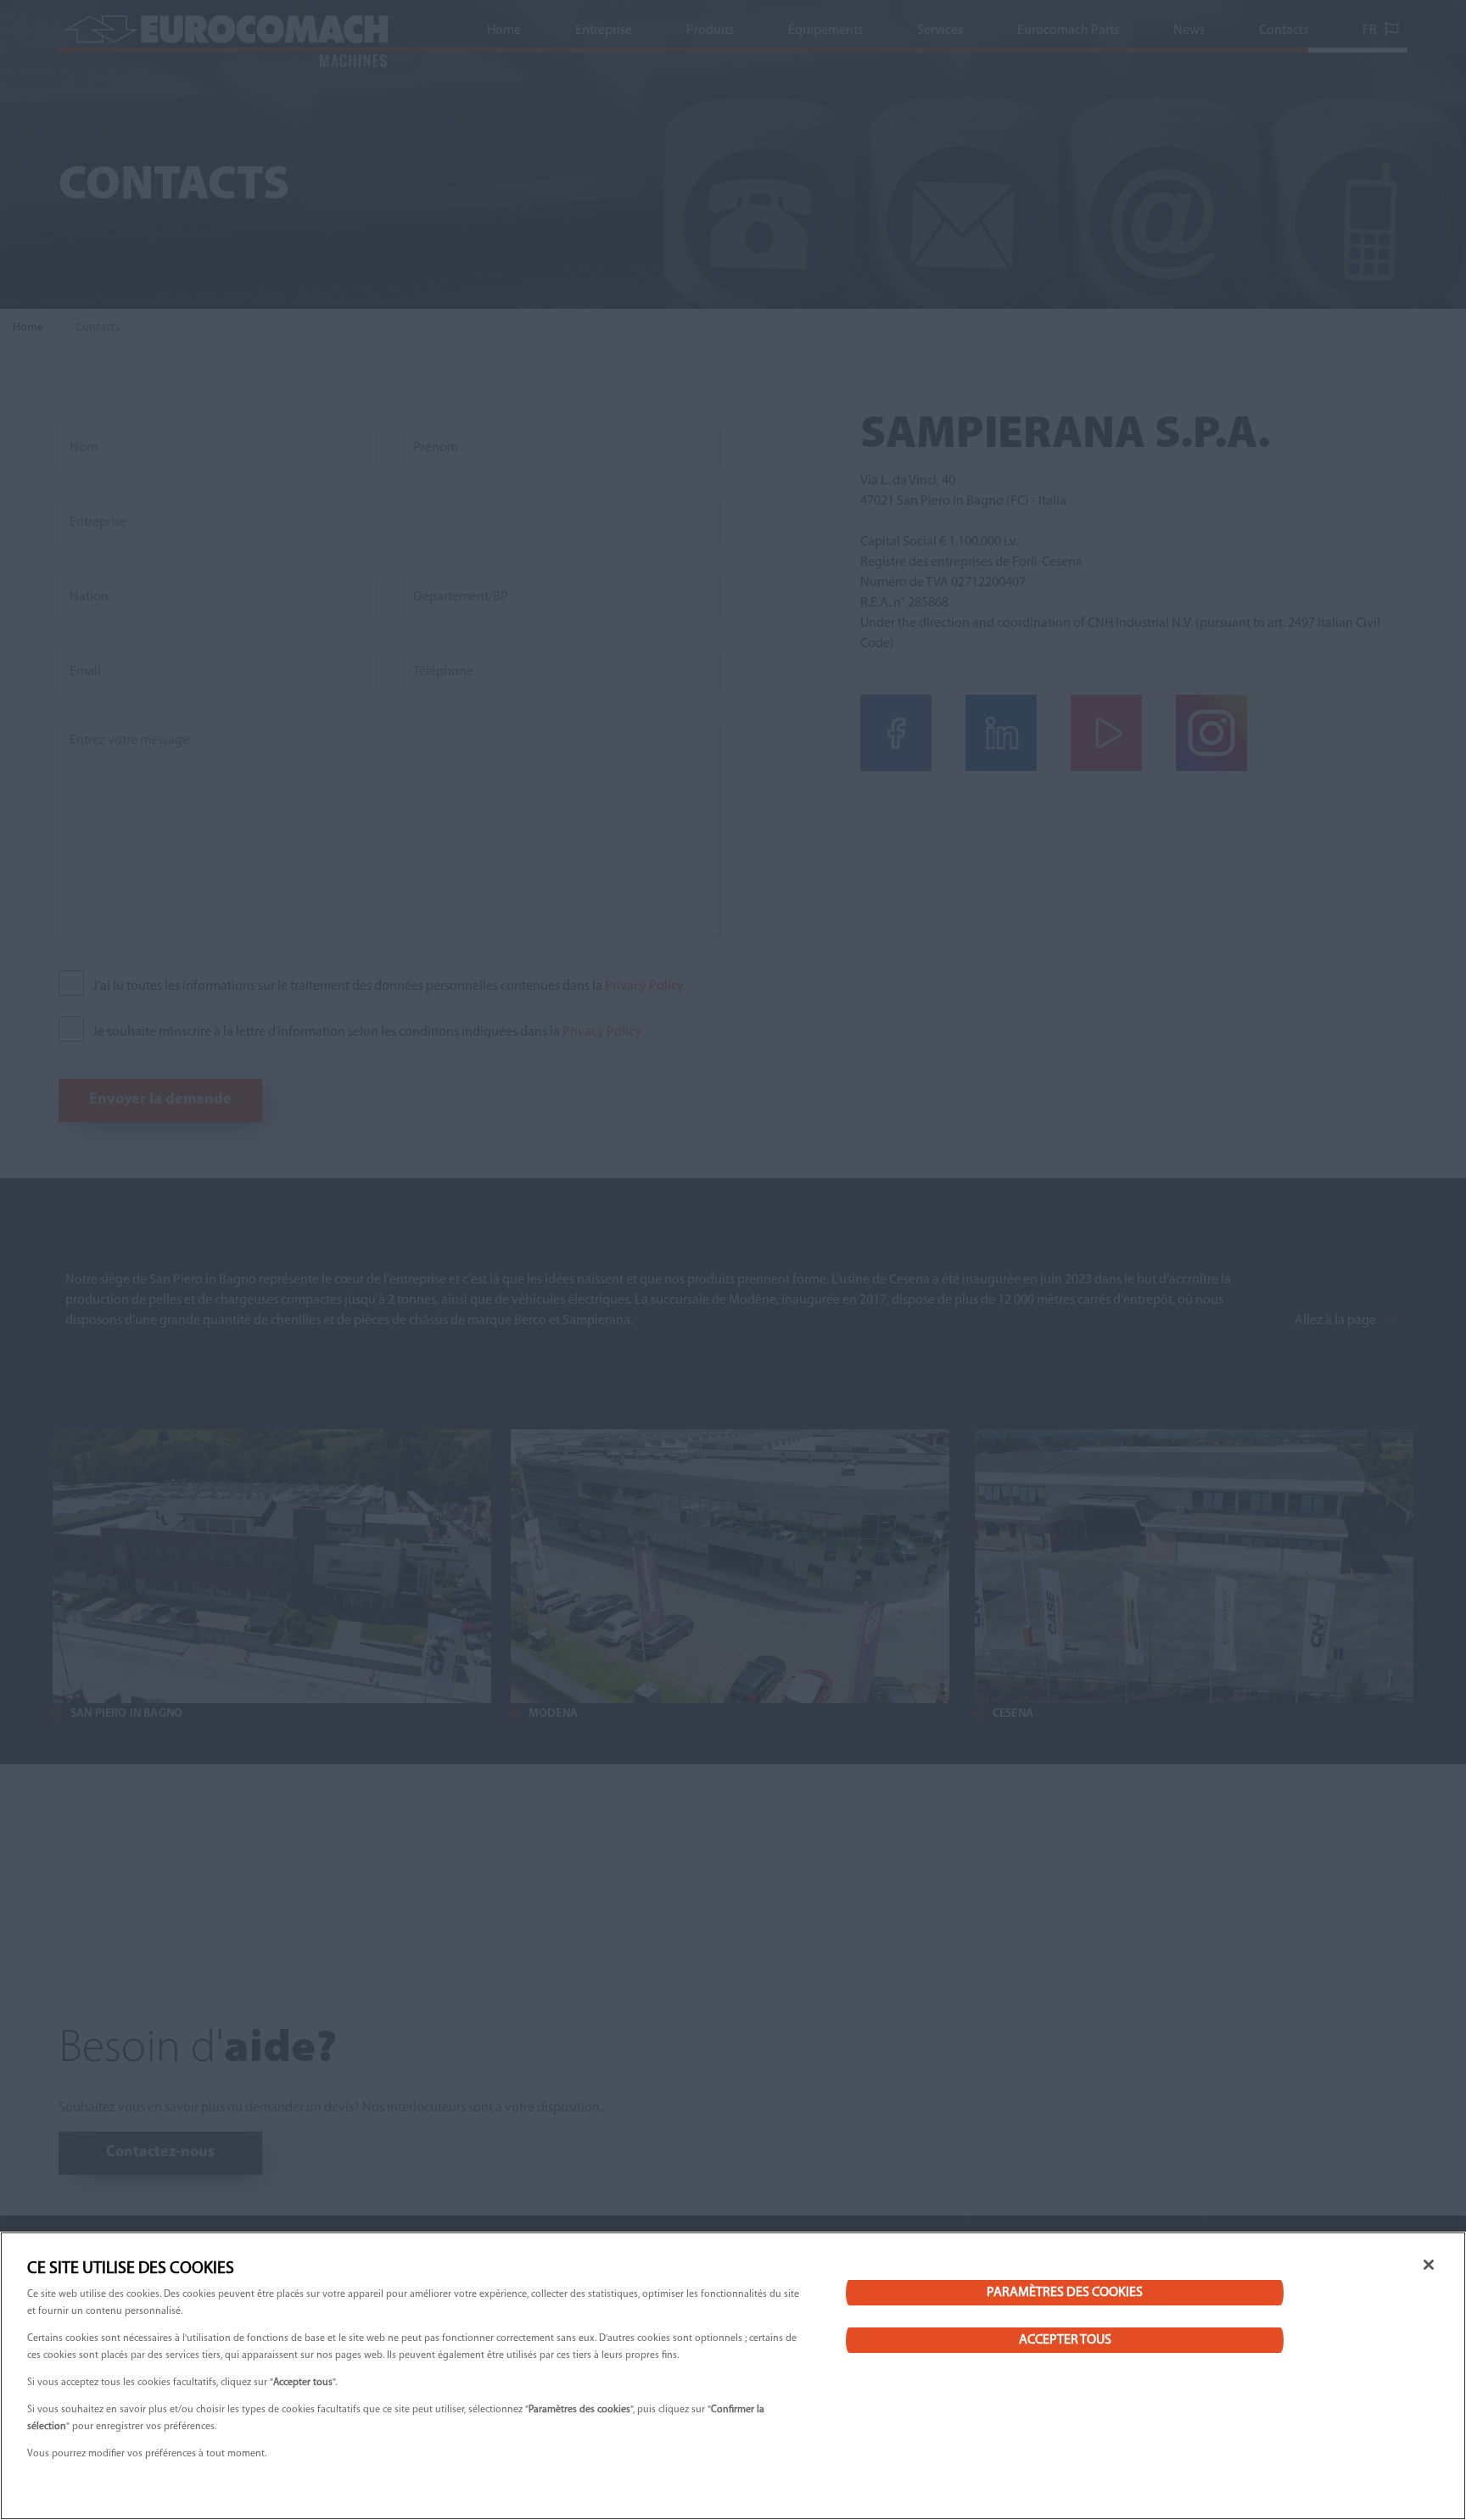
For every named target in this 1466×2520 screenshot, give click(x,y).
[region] (733, 2376)
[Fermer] (1429, 2265)
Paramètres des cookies (1065, 2293)
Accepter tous (1065, 2340)
